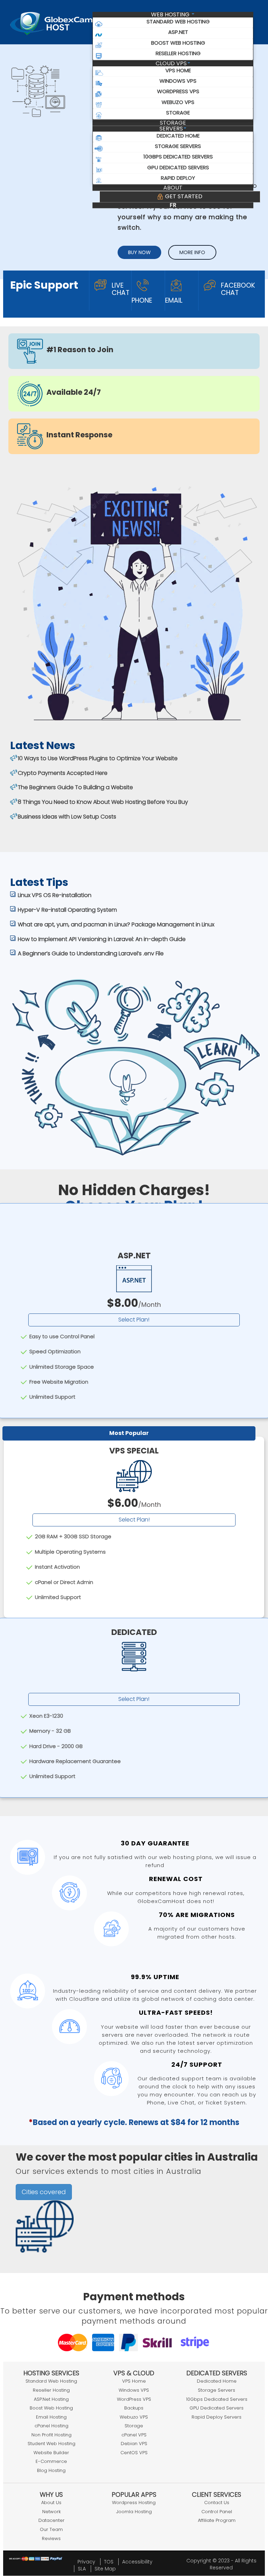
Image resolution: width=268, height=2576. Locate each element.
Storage (173, 123)
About (173, 188)
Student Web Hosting (51, 2444)
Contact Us (217, 2503)
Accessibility (137, 2562)
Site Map (105, 2569)
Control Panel (217, 2512)
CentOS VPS (134, 2453)
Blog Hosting (51, 2470)
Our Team (51, 2529)
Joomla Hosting (134, 2512)
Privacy (86, 2562)
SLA (82, 2569)
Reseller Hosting (51, 2390)
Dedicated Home (217, 2381)
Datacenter (51, 2520)
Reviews (51, 2538)
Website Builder (51, 2453)
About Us (51, 2503)
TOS (109, 2562)
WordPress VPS (134, 2399)
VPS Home (134, 2381)
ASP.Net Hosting (51, 2399)
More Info (192, 252)
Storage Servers (217, 2390)
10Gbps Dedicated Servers (217, 2399)
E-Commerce (51, 2461)
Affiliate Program (217, 2520)
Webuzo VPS (134, 2417)
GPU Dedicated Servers (217, 2408)
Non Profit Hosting (51, 2435)
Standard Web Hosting (51, 2381)
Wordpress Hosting (134, 2503)
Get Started (183, 196)
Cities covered (44, 2192)
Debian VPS (134, 2444)
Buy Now (139, 252)
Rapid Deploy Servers (217, 2417)
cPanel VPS (134, 2435)
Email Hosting (51, 2417)
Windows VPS (134, 2390)
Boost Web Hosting (51, 2408)
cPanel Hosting (51, 2426)
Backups (134, 2408)
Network (51, 2512)
